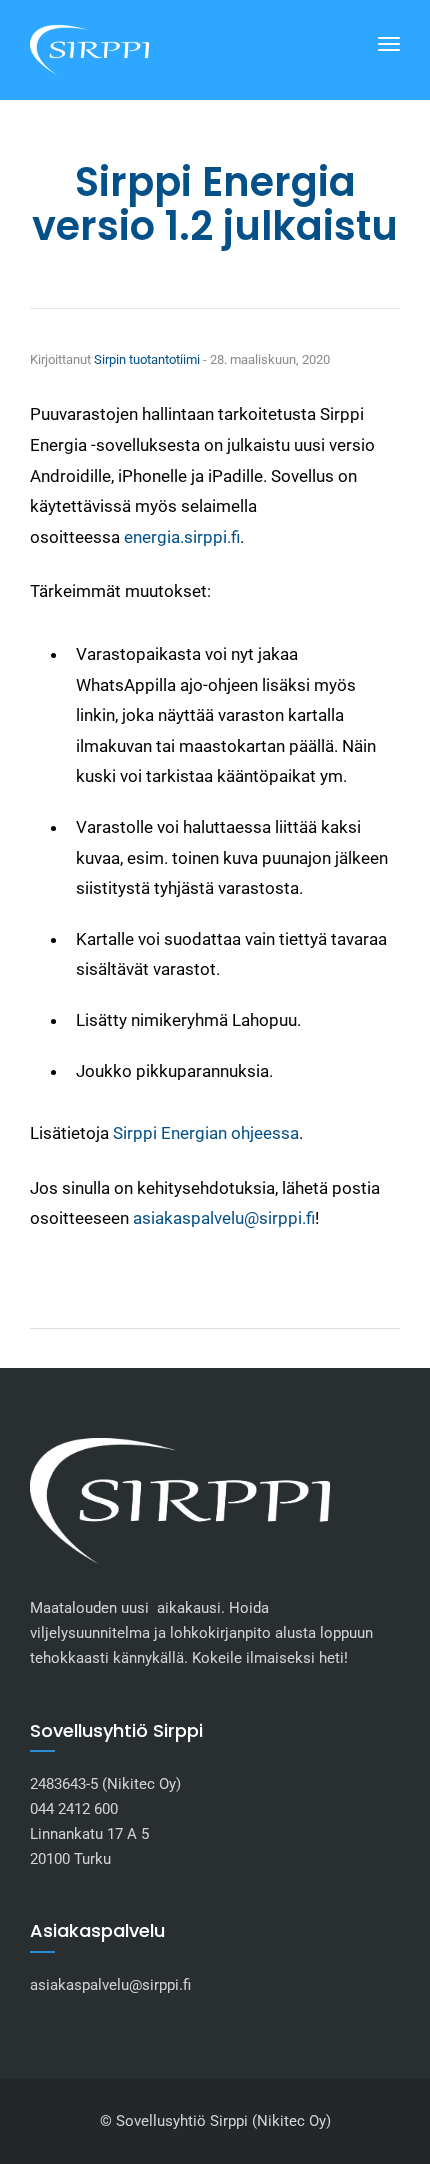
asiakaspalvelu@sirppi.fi (224, 1218)
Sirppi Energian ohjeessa (206, 1133)
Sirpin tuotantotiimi (147, 359)
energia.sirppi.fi (182, 537)
